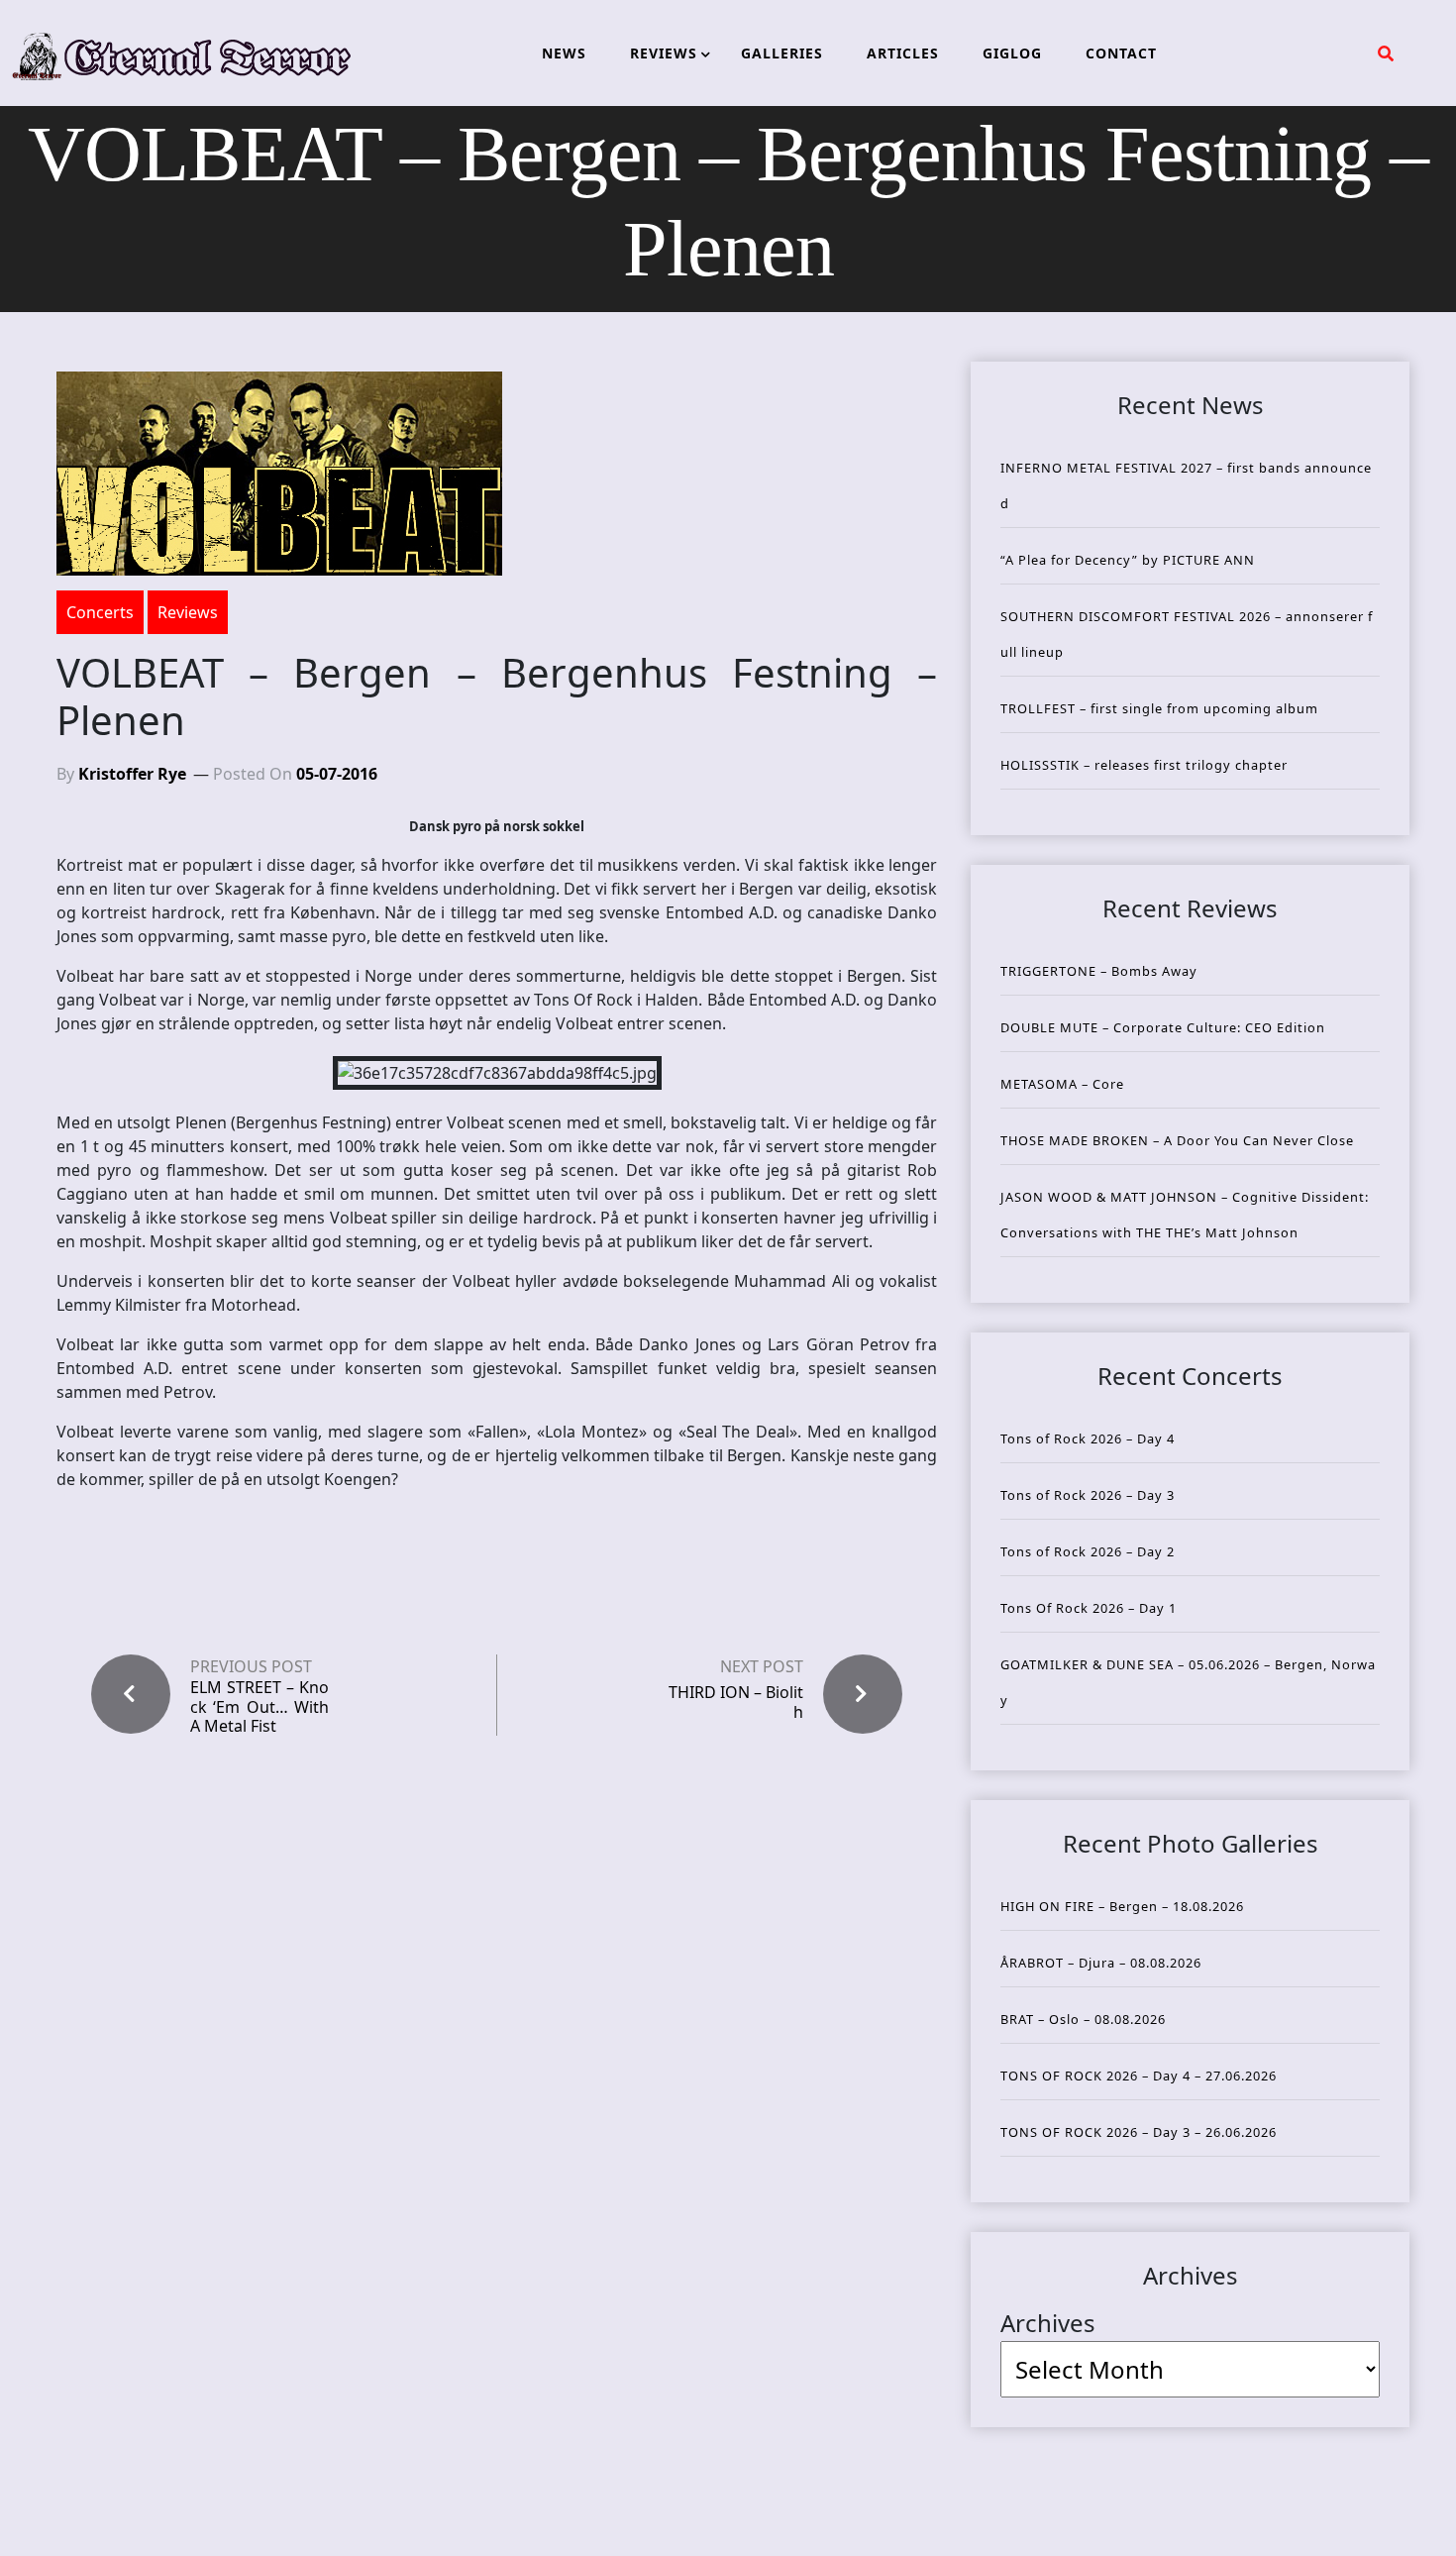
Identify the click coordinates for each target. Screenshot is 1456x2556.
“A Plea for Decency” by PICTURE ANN (1128, 560)
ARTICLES (903, 53)
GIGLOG (1012, 53)
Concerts (100, 612)
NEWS (564, 53)
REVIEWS (664, 53)
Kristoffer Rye (132, 774)
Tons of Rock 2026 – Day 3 (1088, 1495)
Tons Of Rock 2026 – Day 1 (1089, 1608)
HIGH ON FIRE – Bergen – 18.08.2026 (1122, 1906)
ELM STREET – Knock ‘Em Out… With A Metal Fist (260, 1707)
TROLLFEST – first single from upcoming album (1159, 708)
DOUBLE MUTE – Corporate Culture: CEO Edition (1163, 1027)
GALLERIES (782, 53)
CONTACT (1121, 53)
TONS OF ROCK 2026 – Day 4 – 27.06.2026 (1139, 2076)
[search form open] (1386, 53)
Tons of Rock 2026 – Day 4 (1088, 1438)
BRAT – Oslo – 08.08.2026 (1083, 2019)
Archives (1048, 2323)
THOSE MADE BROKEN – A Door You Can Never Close (1177, 1140)
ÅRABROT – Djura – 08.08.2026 (1101, 1963)
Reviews (188, 612)
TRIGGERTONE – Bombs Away (1099, 971)
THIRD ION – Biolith (736, 1702)
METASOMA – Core (1062, 1084)
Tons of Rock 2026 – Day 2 (1088, 1551)
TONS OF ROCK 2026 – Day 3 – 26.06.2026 (1139, 2132)
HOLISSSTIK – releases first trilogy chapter (1144, 765)
